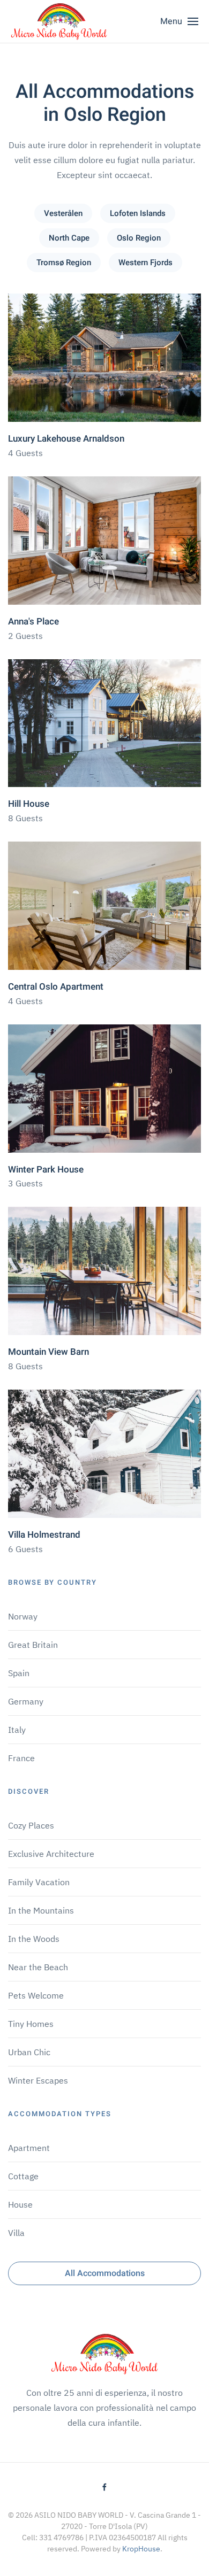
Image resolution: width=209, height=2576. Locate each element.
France (21, 1758)
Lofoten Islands (138, 213)
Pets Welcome (36, 1995)
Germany (26, 1701)
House (20, 2204)
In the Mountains (41, 1910)
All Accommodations (105, 2273)
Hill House (29, 804)
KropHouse (141, 2549)
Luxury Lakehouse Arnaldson (66, 439)
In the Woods (34, 1939)
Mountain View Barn (48, 1352)
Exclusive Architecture (51, 1854)
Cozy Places (31, 1825)
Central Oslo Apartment (56, 987)
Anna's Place (33, 622)
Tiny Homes (31, 2024)
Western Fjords (145, 263)
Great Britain (33, 1645)
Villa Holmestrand (44, 1535)
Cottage (23, 2176)
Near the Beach (38, 1967)
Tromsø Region (64, 263)
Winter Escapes (38, 2080)
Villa (16, 2233)
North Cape (69, 238)
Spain (19, 1673)
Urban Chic (29, 2052)
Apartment (29, 2148)
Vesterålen (63, 213)
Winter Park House (46, 1170)
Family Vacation (39, 1882)
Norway (23, 1616)
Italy (17, 1730)
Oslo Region (139, 238)
